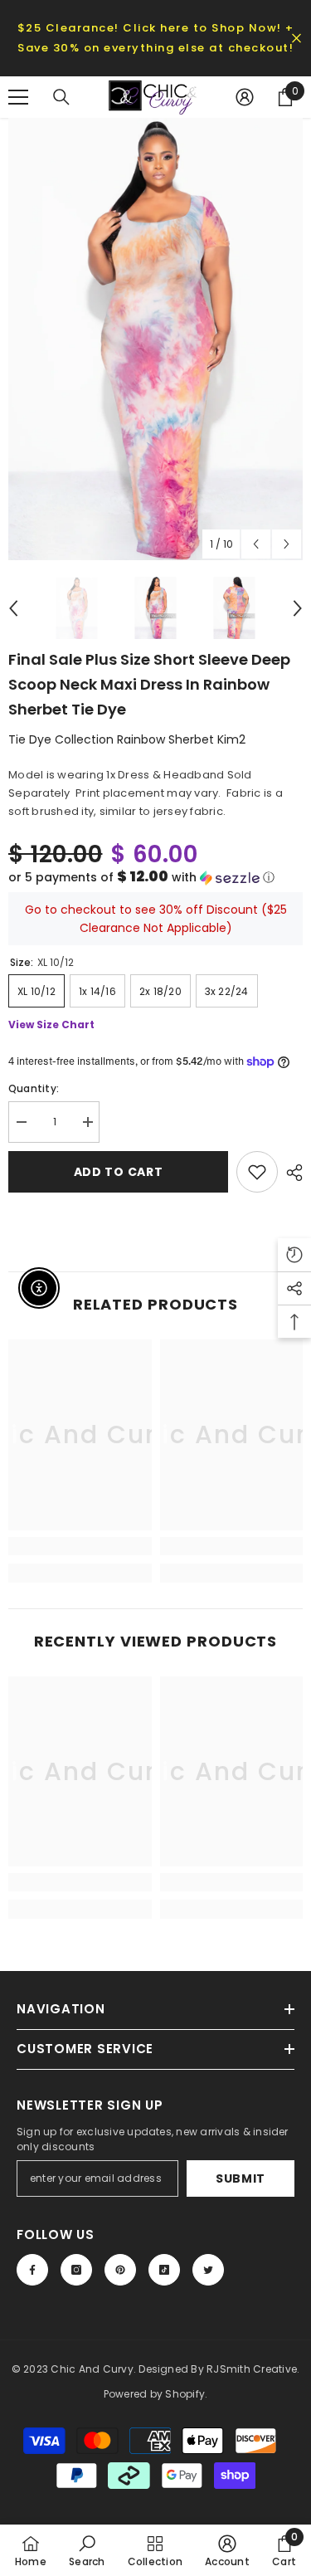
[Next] (287, 544)
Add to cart (119, 1172)
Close (296, 39)
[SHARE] (290, 1173)
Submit (241, 2178)
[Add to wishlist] (257, 1172)
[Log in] (245, 97)
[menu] (18, 97)
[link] (80, 1546)
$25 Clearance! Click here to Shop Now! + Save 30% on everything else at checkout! (156, 38)
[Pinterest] (120, 2270)
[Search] (61, 97)
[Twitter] (208, 2270)
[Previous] (256, 544)
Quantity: (34, 1088)
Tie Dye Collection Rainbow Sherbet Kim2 (127, 739)
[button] (155, 878)
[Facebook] (32, 2270)
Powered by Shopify (154, 2394)
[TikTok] (164, 2270)
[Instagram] (76, 2270)
